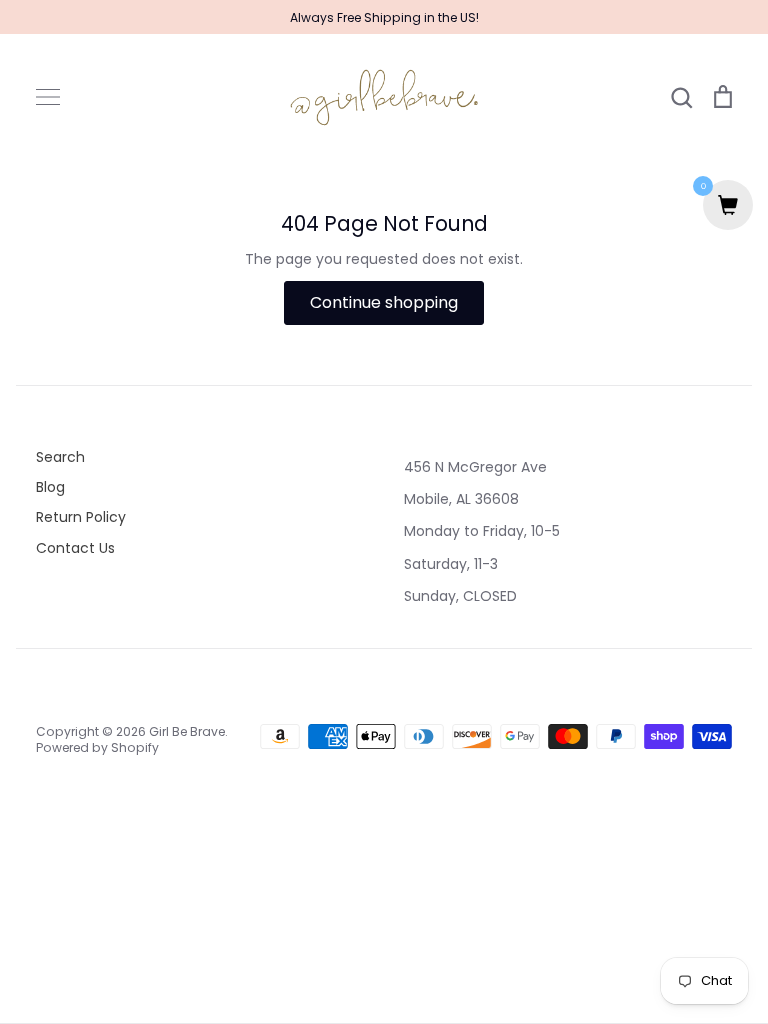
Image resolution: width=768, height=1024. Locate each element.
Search (60, 457)
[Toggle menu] (48, 97)
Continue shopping (384, 302)
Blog (50, 487)
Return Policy (81, 517)
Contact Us (75, 548)
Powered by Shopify (97, 747)
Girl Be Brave (187, 731)
